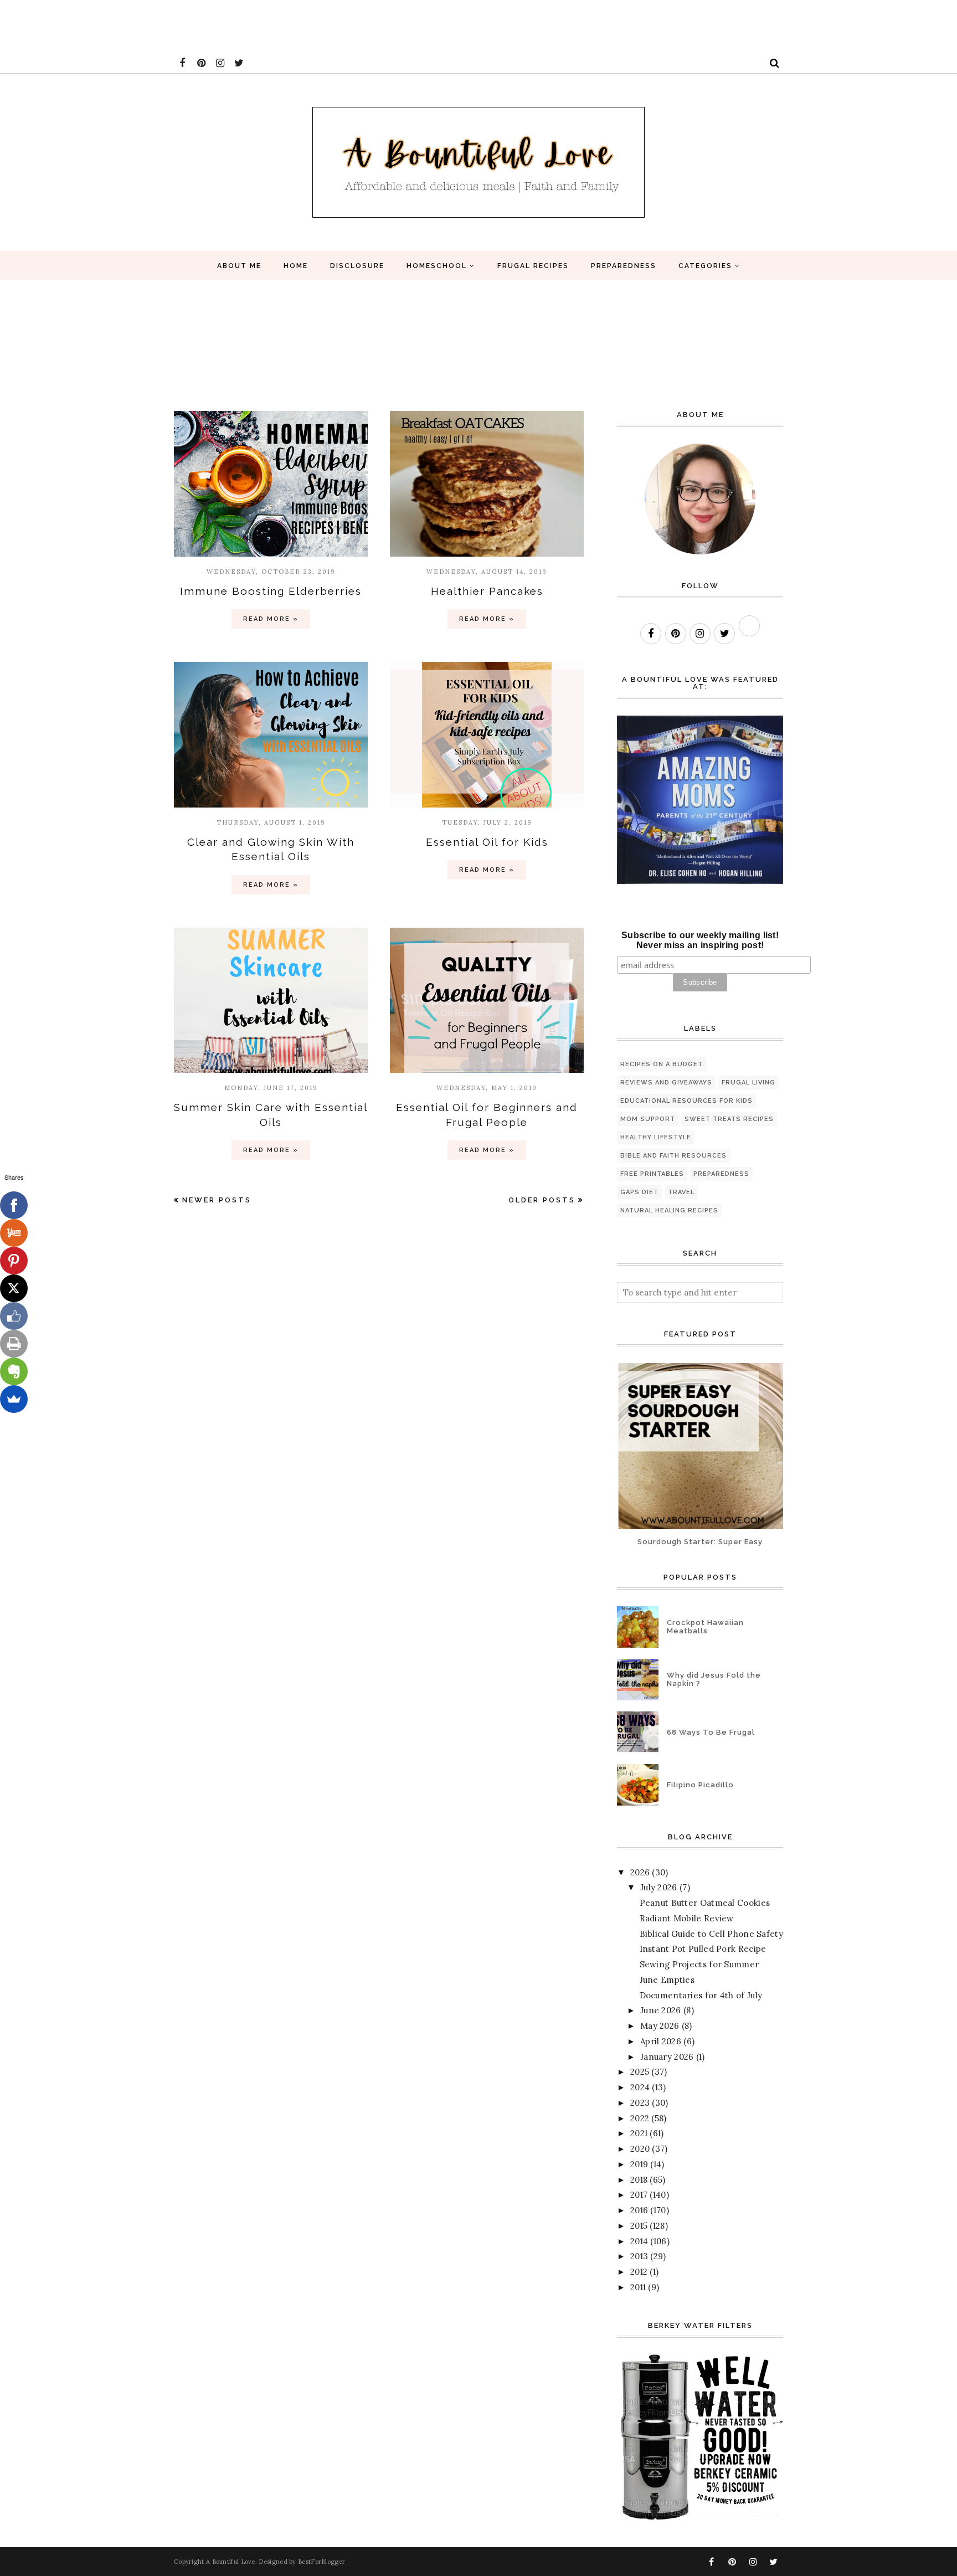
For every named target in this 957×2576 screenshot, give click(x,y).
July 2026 (659, 1887)
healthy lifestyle (656, 1137)
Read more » (271, 619)
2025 (640, 2072)
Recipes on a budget (662, 1064)
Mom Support (648, 1119)
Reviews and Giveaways (666, 1083)
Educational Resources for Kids (686, 1101)
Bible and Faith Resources (673, 1156)
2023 (640, 2103)
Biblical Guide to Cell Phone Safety (712, 1934)
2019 (639, 2164)
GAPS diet (639, 1192)
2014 (639, 2241)
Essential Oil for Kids (487, 842)
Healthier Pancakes (487, 591)
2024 (640, 2087)
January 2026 (667, 2057)
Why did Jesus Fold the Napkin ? (714, 1679)
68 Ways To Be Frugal (711, 1732)
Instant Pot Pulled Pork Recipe (703, 1949)
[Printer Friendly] (14, 1344)
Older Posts (542, 1200)
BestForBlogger (321, 2562)
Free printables (652, 1174)
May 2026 (660, 2026)
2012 (639, 2272)
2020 (640, 2149)
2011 (638, 2287)
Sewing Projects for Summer (699, 1964)
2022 (640, 2118)
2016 (639, 2210)
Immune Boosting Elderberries (271, 591)
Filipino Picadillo (700, 1785)
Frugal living (748, 1083)
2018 (639, 2180)
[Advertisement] (202, 25)
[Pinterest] (14, 1261)
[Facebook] (14, 1205)
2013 (639, 2256)
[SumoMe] (14, 1399)
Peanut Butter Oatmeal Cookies (705, 1903)
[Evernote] (14, 1371)
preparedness (721, 1174)
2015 (639, 2226)
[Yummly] (14, 1233)
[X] (14, 1288)
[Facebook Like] (14, 1316)
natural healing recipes (669, 1210)
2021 (639, 2133)
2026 (640, 1872)
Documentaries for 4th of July (701, 1995)
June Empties (667, 1980)
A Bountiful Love (231, 2562)
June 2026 (661, 2010)
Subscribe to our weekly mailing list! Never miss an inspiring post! (700, 940)
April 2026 (661, 2041)
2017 (639, 2195)
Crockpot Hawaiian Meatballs (705, 1627)
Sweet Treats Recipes (729, 1119)
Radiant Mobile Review (687, 1918)
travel (681, 1192)
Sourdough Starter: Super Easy (700, 1542)
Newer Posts (217, 1200)
